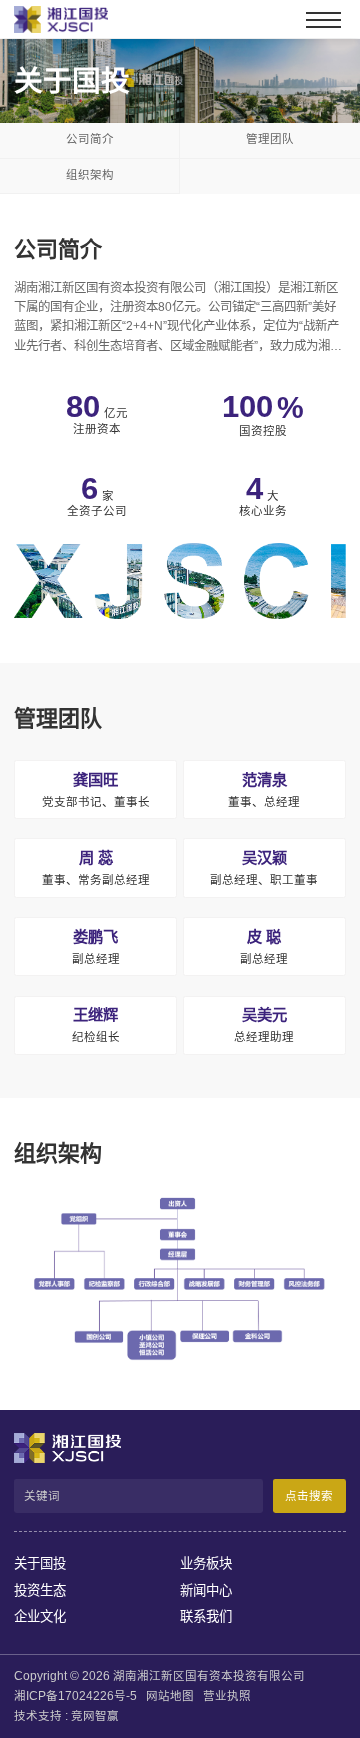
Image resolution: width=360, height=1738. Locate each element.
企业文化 (40, 1616)
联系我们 (206, 1616)
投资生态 (40, 1590)
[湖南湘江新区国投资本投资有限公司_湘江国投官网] (49, 19)
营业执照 (227, 1696)
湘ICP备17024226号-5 (75, 1696)
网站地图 (170, 1696)
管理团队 (58, 718)
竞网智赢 (95, 1716)
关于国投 (40, 1563)
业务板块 (206, 1563)
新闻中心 (206, 1590)
